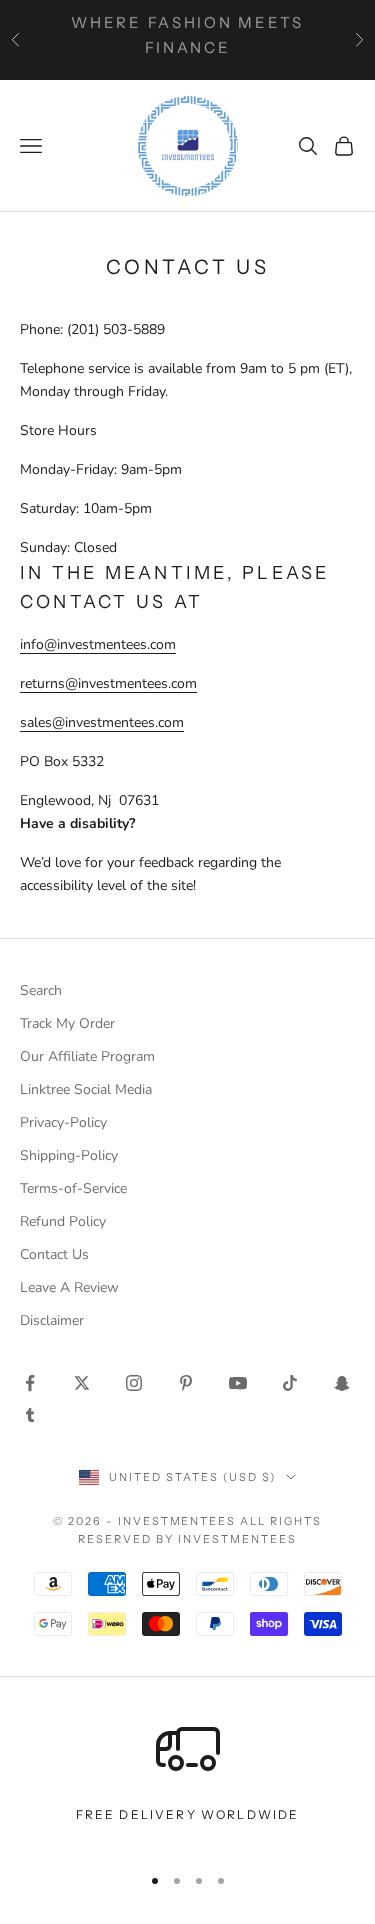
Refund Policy (63, 1221)
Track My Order (67, 1023)
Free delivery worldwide (188, 1814)
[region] (187, 1781)
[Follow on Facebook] (30, 1383)
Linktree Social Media (86, 1089)
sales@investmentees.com (102, 722)
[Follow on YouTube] (238, 1383)
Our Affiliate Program (87, 1056)
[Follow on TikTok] (290, 1383)
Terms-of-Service (73, 1188)
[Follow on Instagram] (134, 1383)
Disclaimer (52, 1320)
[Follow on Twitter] (82, 1383)
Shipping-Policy (69, 1155)
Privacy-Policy (63, 1122)
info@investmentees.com (98, 644)
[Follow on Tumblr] (30, 1415)
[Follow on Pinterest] (186, 1383)
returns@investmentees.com (108, 683)
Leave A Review (69, 1287)
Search (41, 990)
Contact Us (54, 1254)
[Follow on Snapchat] (342, 1383)
